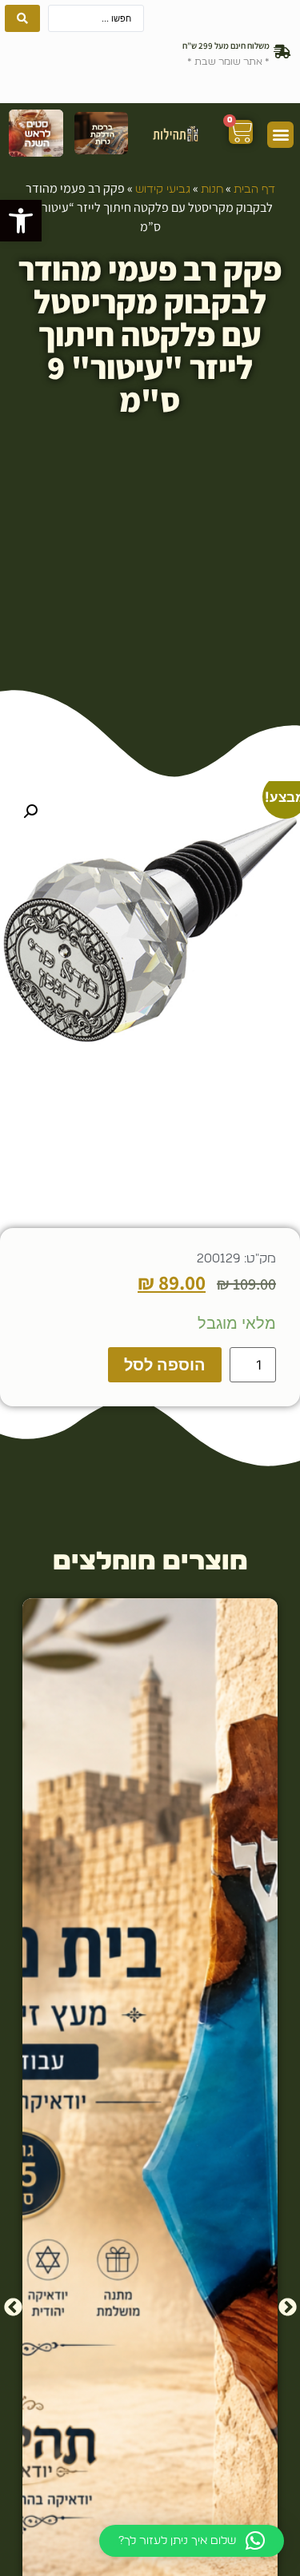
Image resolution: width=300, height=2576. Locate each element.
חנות (212, 189)
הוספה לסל (165, 1365)
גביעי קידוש (163, 189)
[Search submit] (22, 18)
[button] (21, 221)
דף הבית (254, 189)
